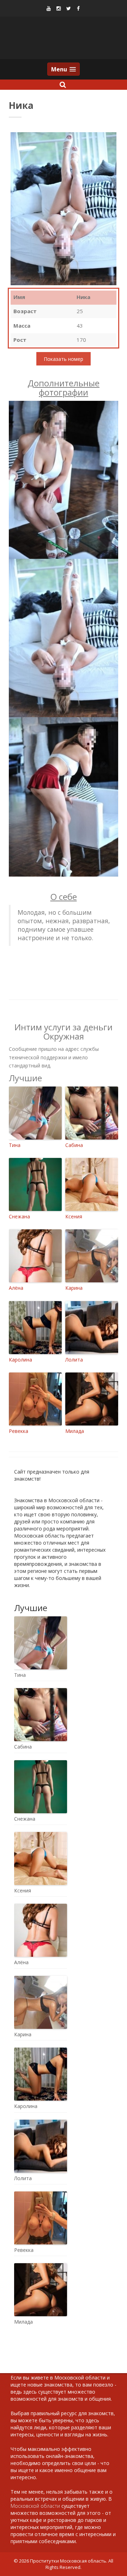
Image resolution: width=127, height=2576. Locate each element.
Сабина (74, 1145)
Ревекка (19, 1431)
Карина (74, 1288)
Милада (75, 1431)
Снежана (19, 1216)
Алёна (16, 1288)
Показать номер (64, 359)
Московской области (35, 2506)
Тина (15, 1145)
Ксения (74, 1216)
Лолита (74, 1360)
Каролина (20, 1360)
